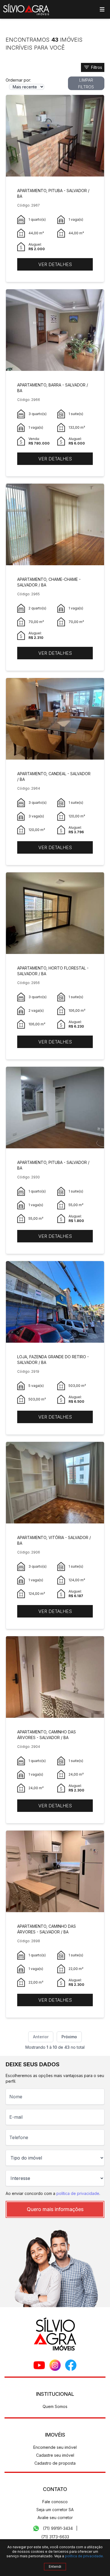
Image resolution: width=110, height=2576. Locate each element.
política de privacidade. (84, 2556)
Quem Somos (55, 2406)
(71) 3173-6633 (55, 2537)
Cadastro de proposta (55, 2463)
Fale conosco (55, 2502)
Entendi (55, 2567)
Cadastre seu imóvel (55, 2455)
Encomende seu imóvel (55, 2447)
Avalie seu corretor (55, 2517)
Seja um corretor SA (55, 2510)
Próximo (69, 2037)
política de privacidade (78, 2193)
